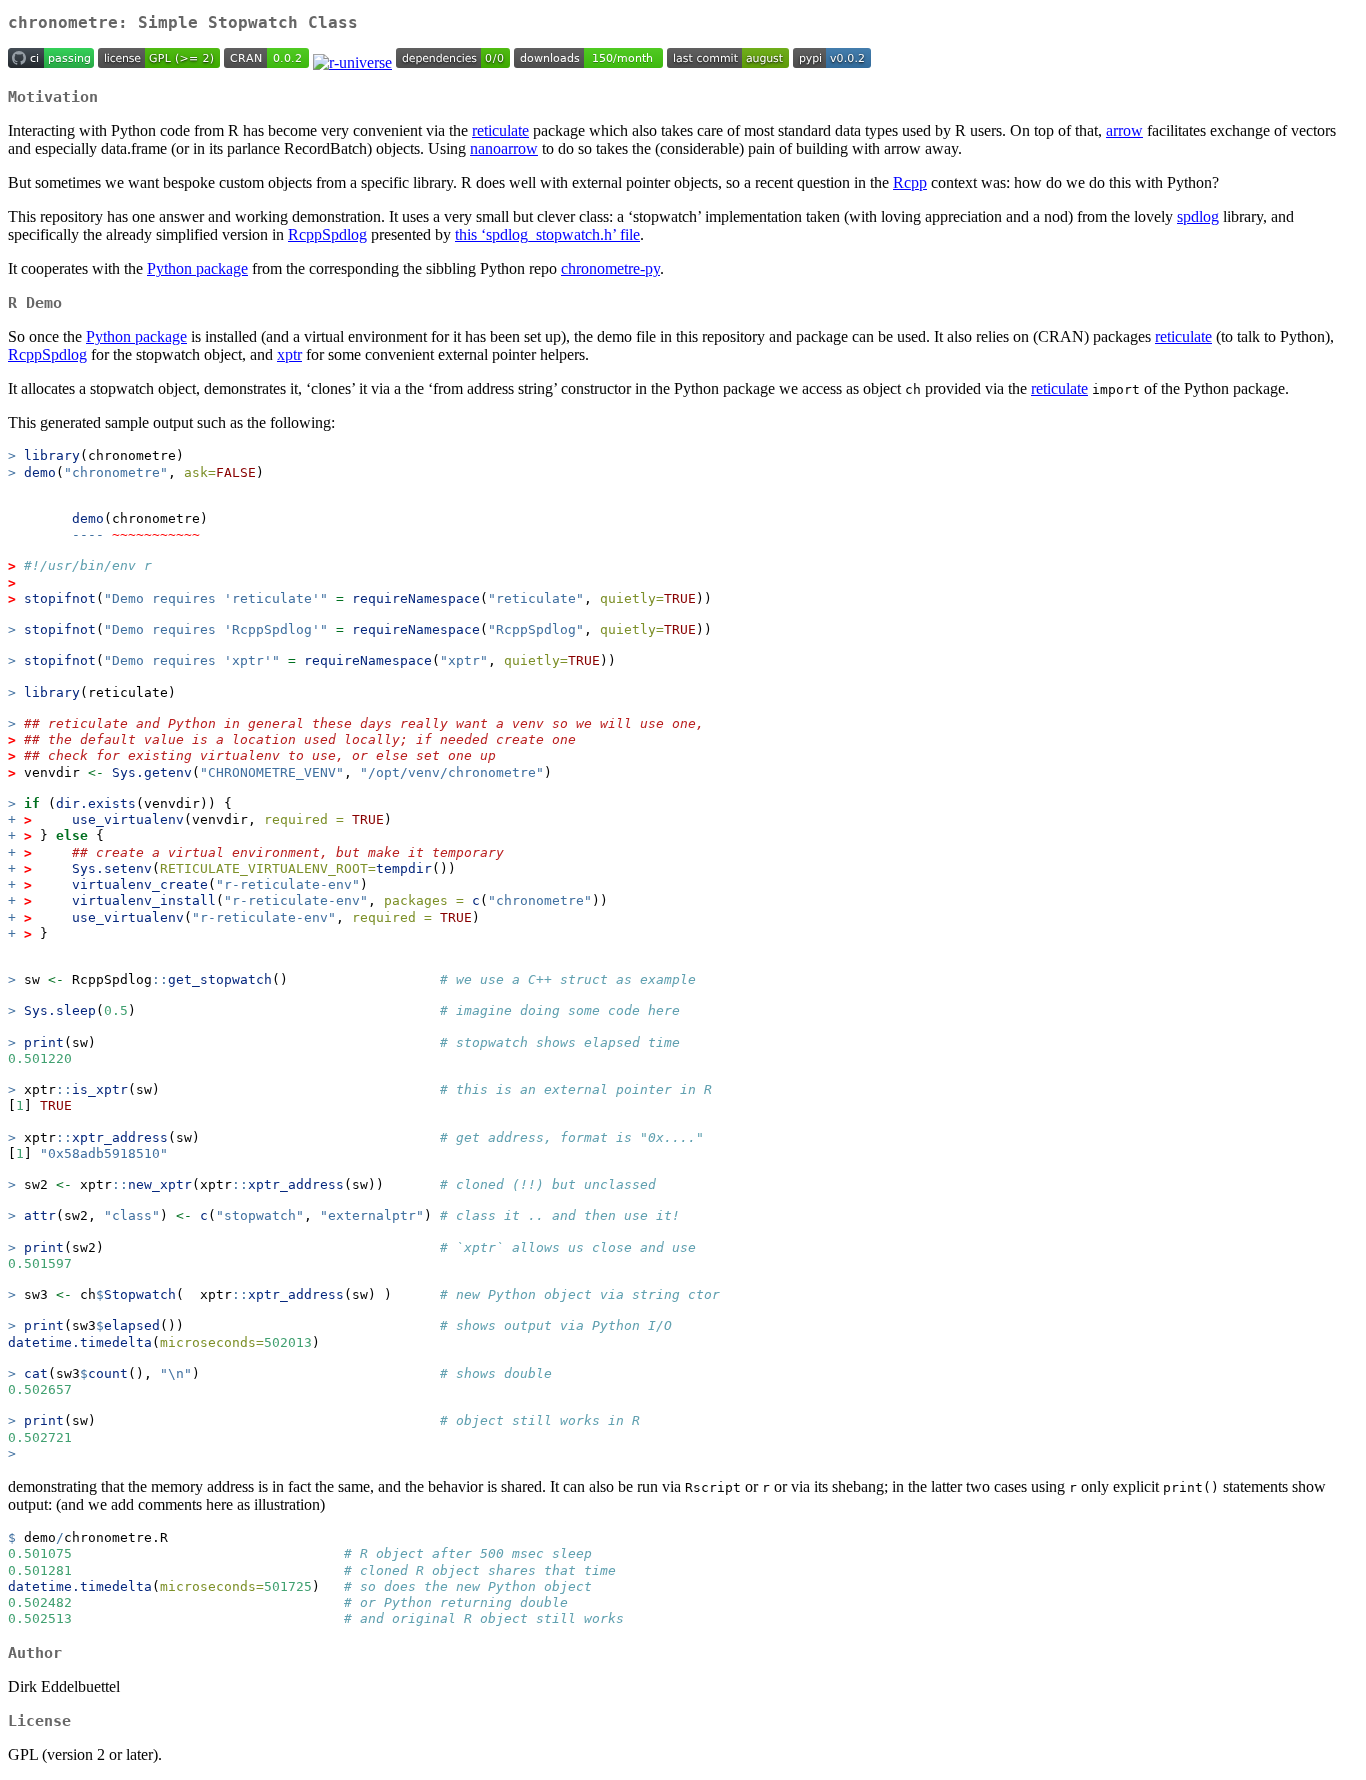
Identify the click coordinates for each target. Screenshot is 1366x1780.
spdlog (1198, 216)
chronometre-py (610, 268)
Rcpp (910, 182)
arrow (1124, 130)
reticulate (500, 130)
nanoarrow (504, 148)
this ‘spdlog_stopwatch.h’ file (547, 234)
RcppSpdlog (327, 234)
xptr (289, 354)
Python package (197, 268)
